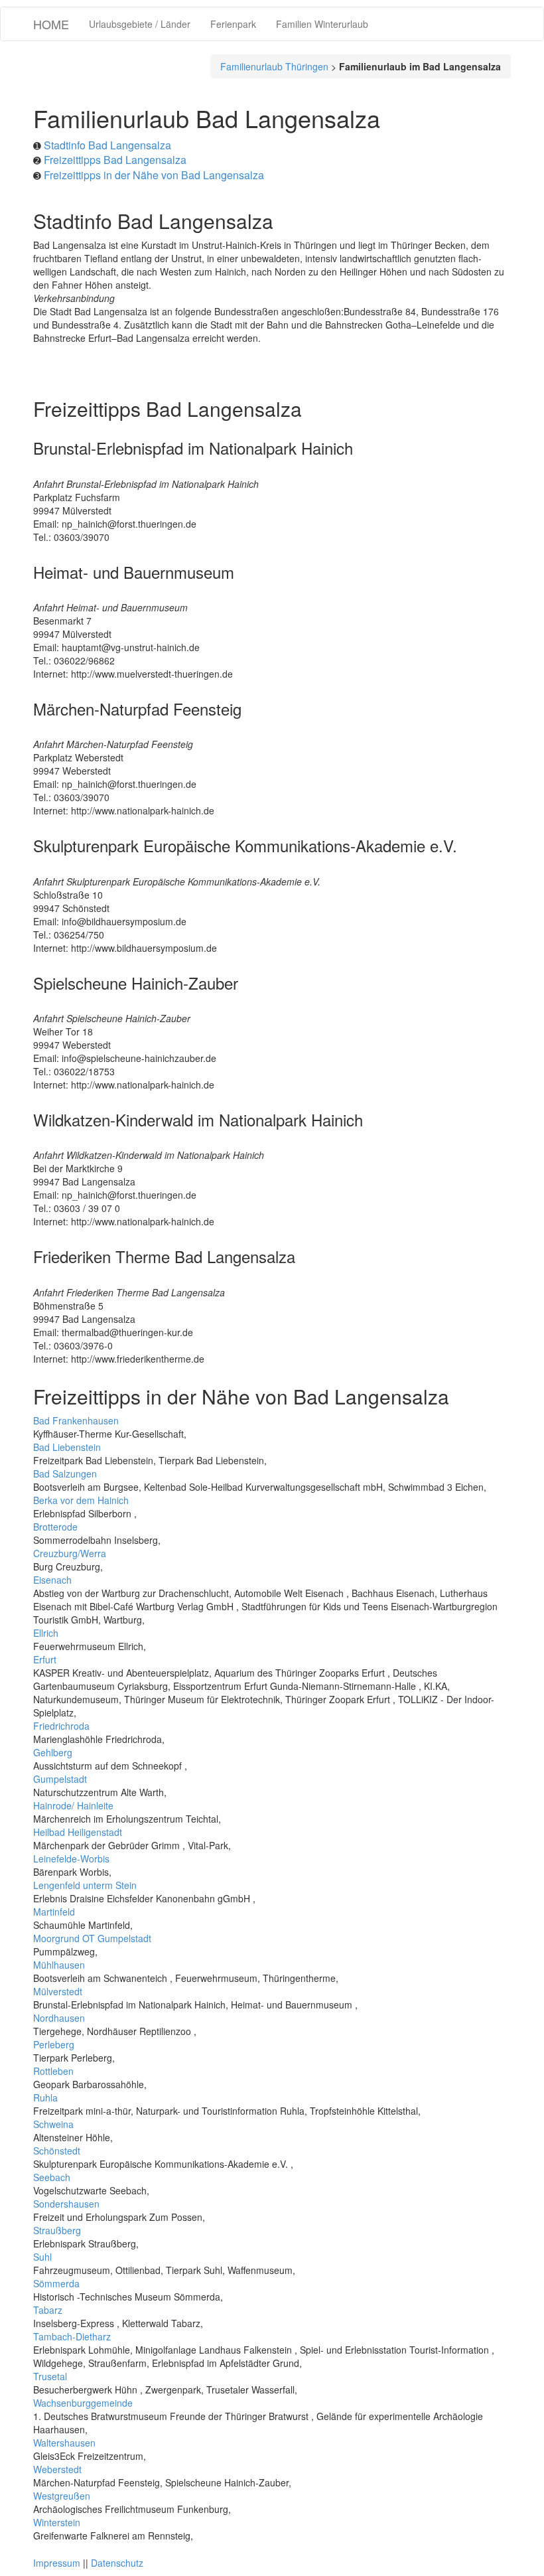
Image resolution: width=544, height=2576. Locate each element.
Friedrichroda (61, 1726)
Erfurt (45, 1659)
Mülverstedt (58, 1991)
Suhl (42, 2257)
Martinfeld (54, 1912)
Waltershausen (64, 2443)
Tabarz (48, 2310)
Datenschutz (117, 2563)
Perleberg (54, 2044)
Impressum (57, 2563)
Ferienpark (233, 24)
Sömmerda (56, 2283)
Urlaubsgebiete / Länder (140, 24)
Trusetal (50, 2376)
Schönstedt (57, 2151)
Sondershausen (66, 2204)
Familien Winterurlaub (322, 24)
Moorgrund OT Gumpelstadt (92, 1938)
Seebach (52, 2177)
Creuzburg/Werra (70, 1553)
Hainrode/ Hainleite (73, 1805)
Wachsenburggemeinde (83, 2403)
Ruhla (45, 2097)
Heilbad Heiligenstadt (78, 1832)
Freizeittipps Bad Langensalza (115, 160)
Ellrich (46, 1633)
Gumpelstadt (60, 1779)
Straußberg (57, 2230)
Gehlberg (53, 1752)
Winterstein (57, 2522)
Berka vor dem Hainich (81, 1500)
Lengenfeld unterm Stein (85, 1885)
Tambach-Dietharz (72, 2336)
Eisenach (52, 1580)
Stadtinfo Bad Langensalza (107, 145)
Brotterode (55, 1527)
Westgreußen (62, 2496)
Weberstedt (57, 2469)
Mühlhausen (59, 1965)
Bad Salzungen (65, 1474)
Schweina (53, 2124)
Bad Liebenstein (67, 1447)
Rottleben (53, 2071)
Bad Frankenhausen (76, 1420)
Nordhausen (59, 2018)
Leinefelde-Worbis (71, 1858)
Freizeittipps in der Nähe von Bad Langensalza (154, 175)
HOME (51, 24)
